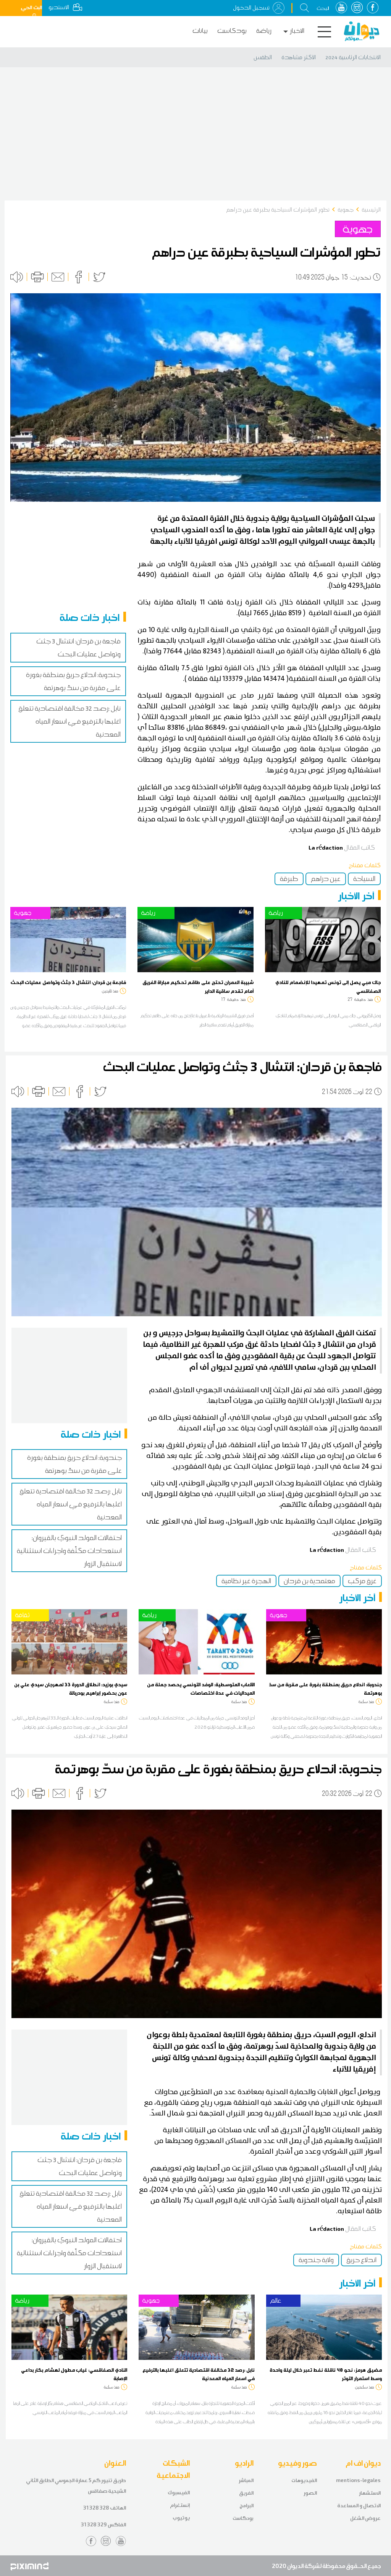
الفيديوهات (304, 2480)
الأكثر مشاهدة (299, 57)
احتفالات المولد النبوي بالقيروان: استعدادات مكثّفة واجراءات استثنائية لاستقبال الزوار (69, 1551)
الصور (310, 2493)
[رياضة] (195, 939)
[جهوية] (68, 939)
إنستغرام (180, 2505)
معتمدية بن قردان (309, 1581)
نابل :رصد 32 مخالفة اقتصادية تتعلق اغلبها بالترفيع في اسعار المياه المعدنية (69, 721)
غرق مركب (362, 1581)
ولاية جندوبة (316, 2260)
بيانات (200, 31)
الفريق (246, 2493)
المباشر (246, 2480)
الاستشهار (370, 2493)
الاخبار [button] (297, 31)
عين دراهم (326, 879)
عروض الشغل (365, 2518)
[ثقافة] (69, 1641)
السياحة (364, 879)
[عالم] (324, 2327)
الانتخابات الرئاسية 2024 (353, 57)
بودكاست (232, 31)
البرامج (246, 2506)
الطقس (263, 57)
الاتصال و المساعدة (359, 2506)
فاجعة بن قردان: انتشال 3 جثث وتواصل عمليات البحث (68, 982)
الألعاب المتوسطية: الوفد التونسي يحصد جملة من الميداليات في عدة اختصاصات (201, 1689)
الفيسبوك (179, 2493)
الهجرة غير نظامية (246, 1581)
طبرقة (289, 879)
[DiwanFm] (362, 31)
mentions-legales (358, 2480)
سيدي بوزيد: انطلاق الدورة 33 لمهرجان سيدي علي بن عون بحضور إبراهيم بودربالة (71, 1689)
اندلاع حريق (361, 2260)
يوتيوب (181, 2518)
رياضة (264, 31)
